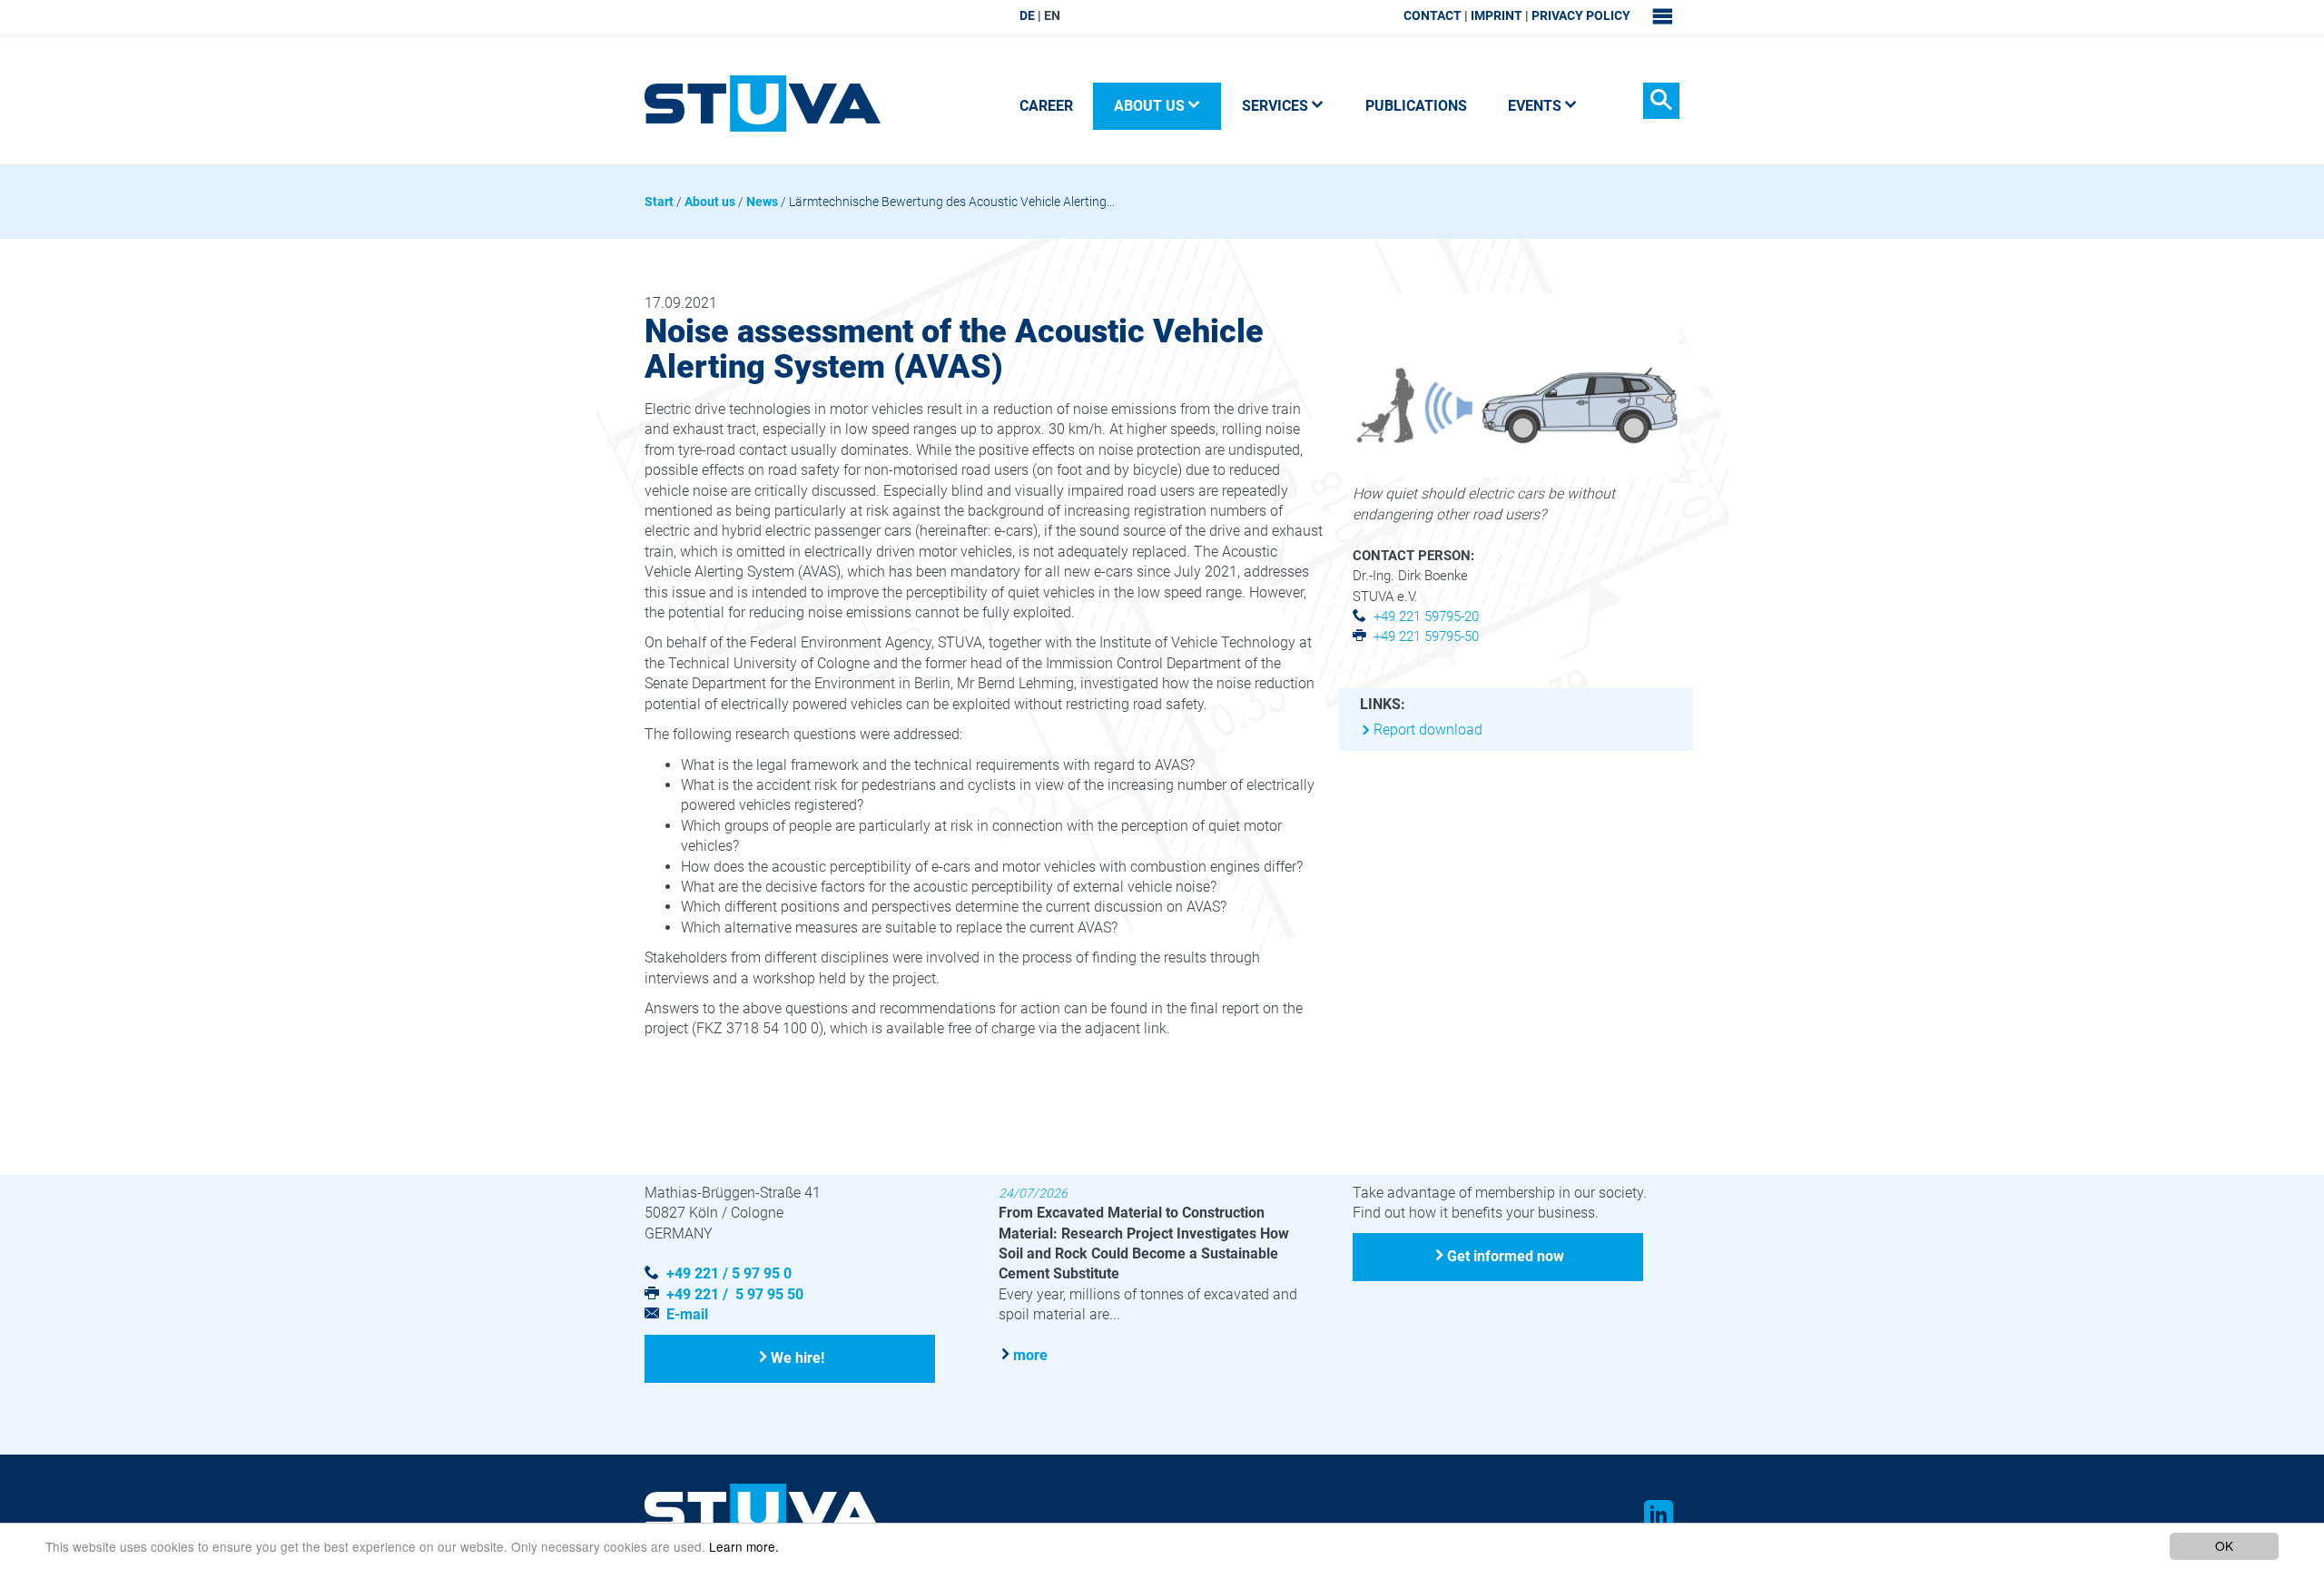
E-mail (687, 1314)
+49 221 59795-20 (1426, 617)
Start (659, 202)
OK (2224, 1545)
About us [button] (1149, 106)
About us (710, 202)
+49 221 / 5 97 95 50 (735, 1294)
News (762, 202)
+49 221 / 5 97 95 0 (729, 1273)
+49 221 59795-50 (1426, 636)
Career (1046, 106)
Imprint (1497, 15)
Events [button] (1535, 106)
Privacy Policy (1581, 15)
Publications (1416, 106)
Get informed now (1506, 1256)
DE (1027, 15)
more (1030, 1355)
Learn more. (744, 1546)
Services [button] (1275, 106)
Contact (1433, 15)
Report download (1428, 730)
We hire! (798, 1358)
